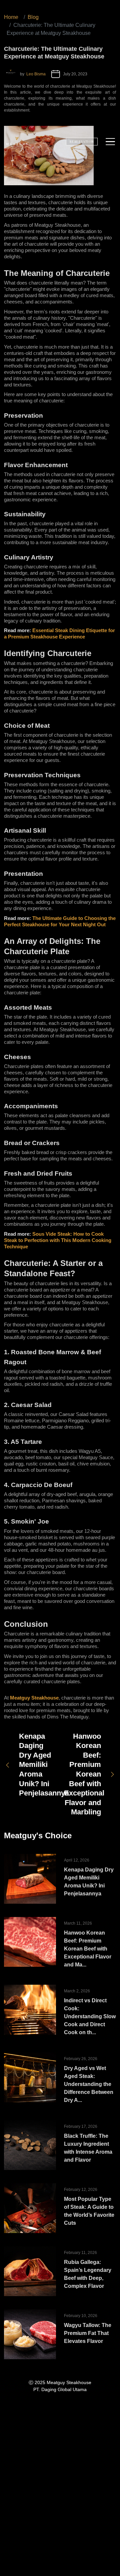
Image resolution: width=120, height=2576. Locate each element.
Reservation (82, 141)
